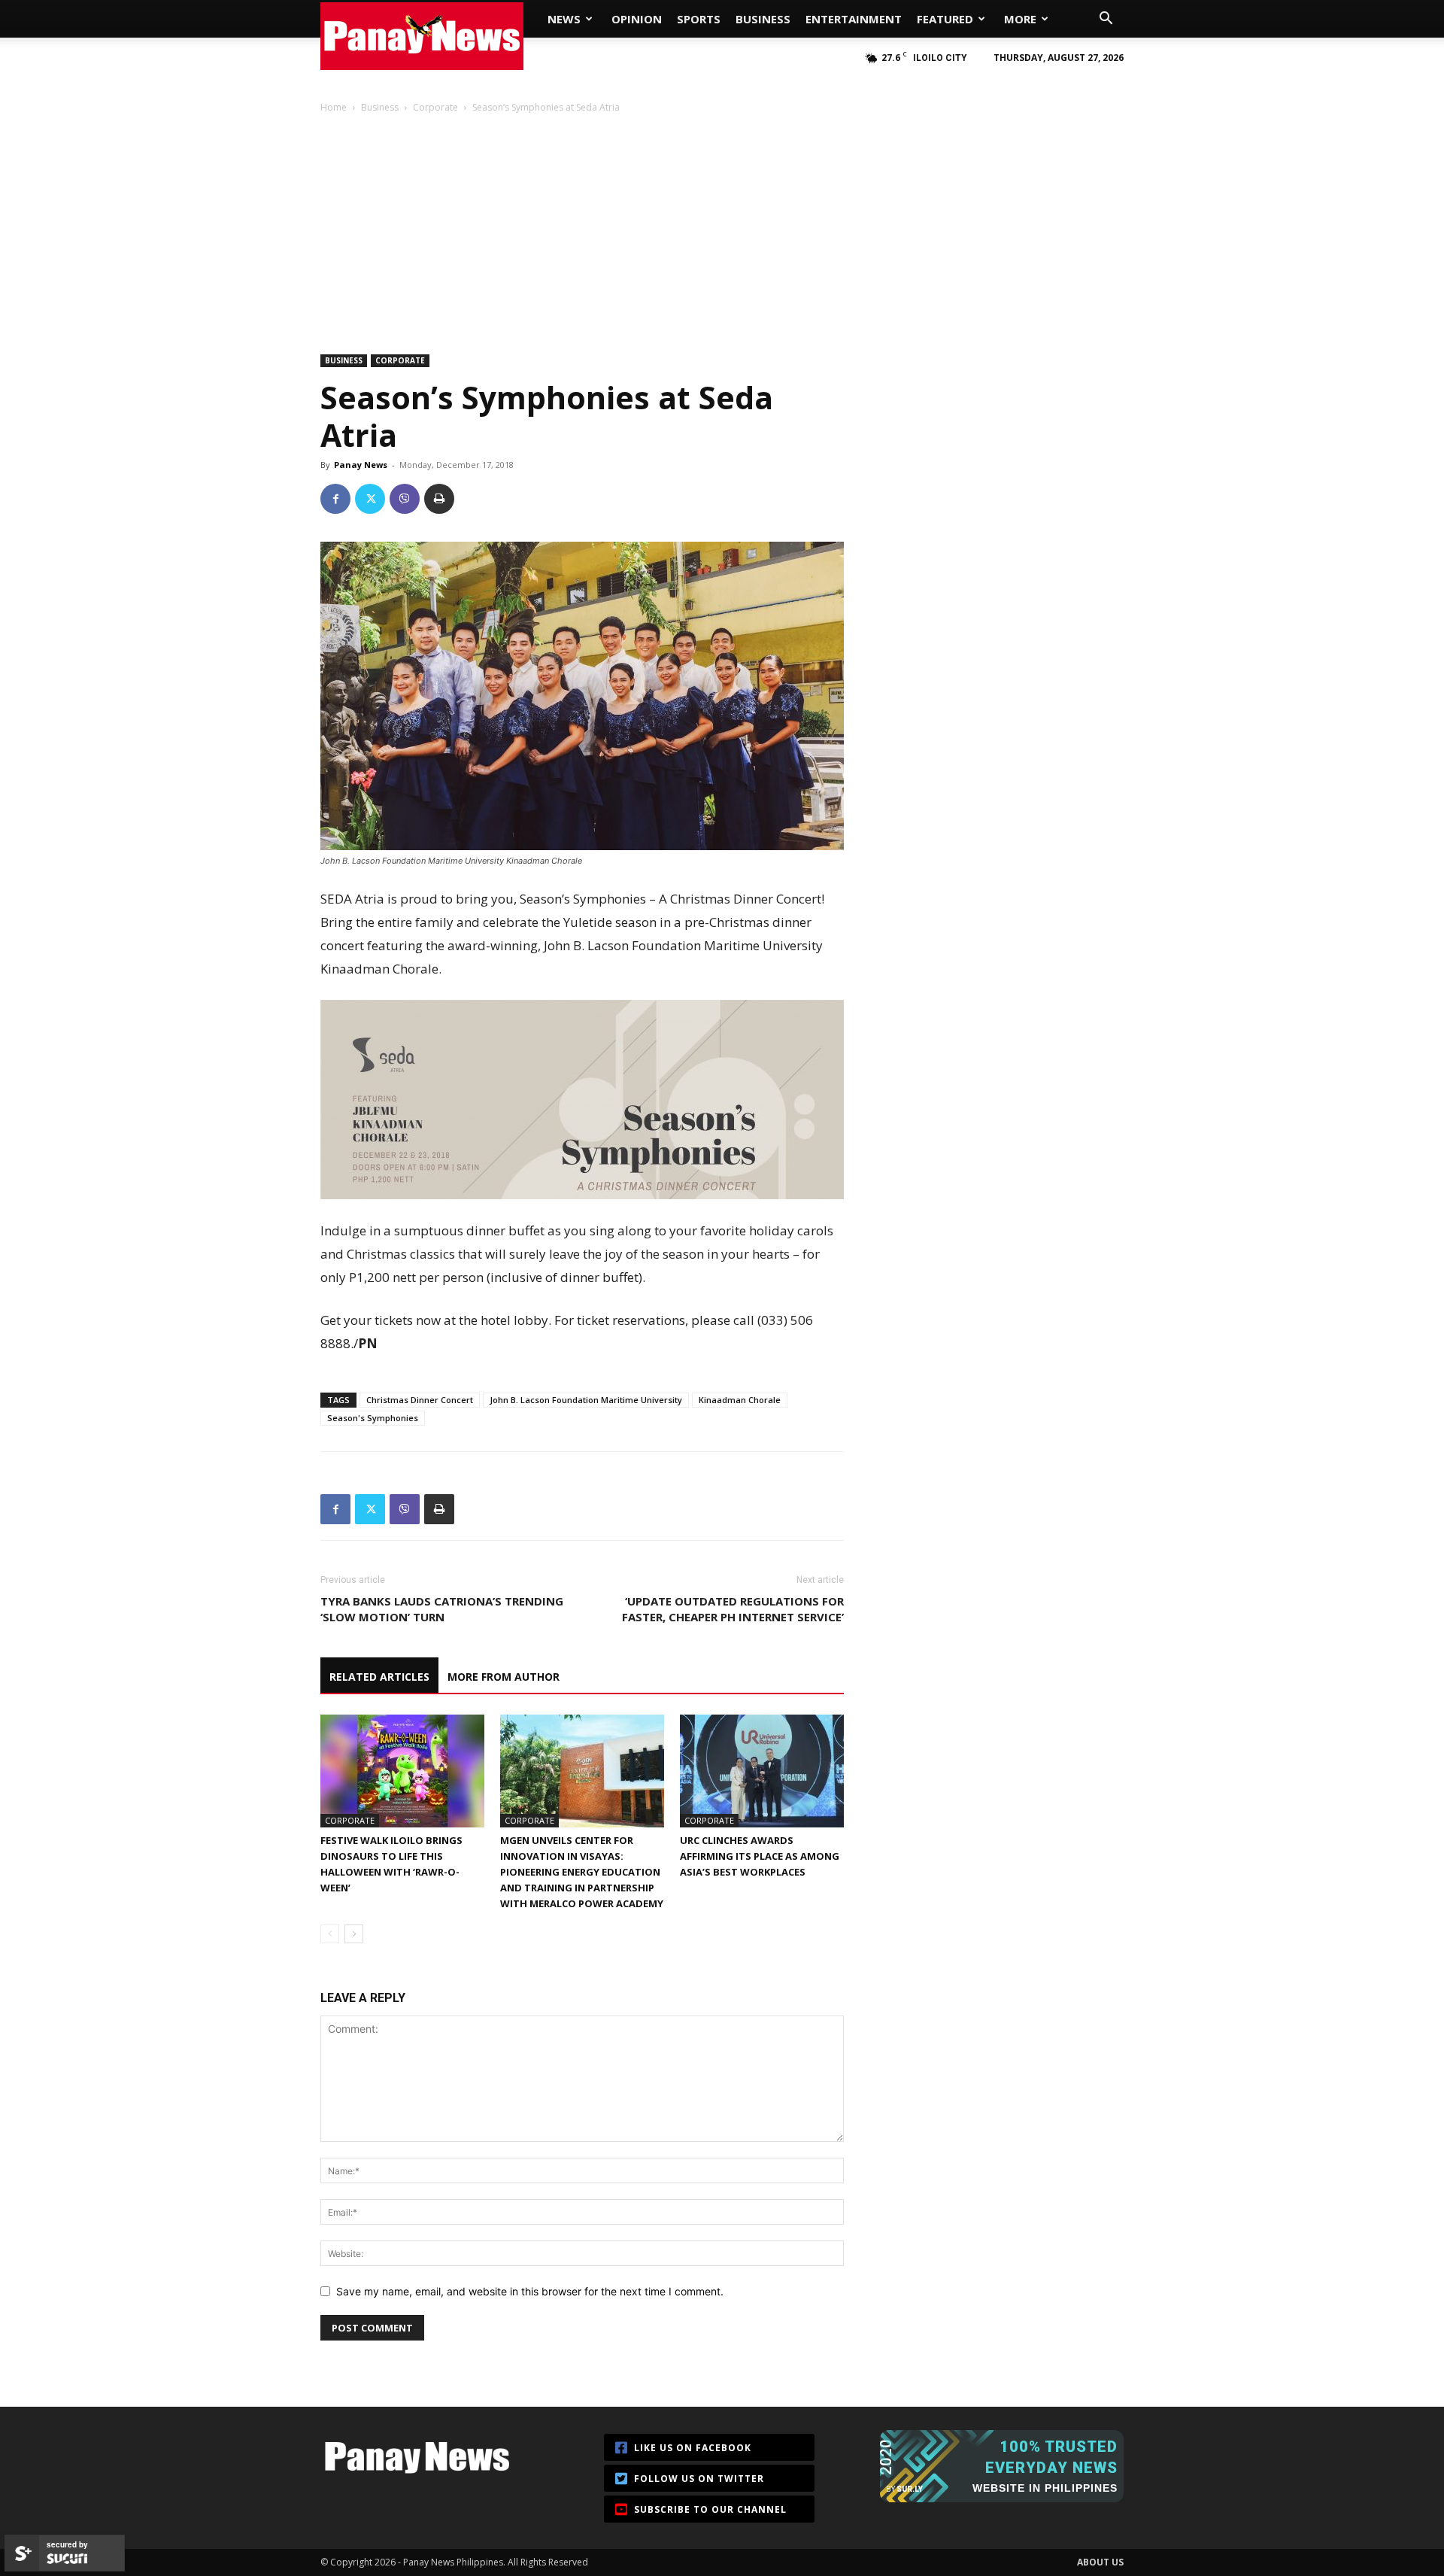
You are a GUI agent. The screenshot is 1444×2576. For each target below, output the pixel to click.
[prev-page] (330, 1934)
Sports (699, 19)
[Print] (439, 499)
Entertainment (854, 19)
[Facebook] (335, 499)
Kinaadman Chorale (740, 1400)
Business (763, 19)
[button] (1106, 20)
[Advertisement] (722, 227)
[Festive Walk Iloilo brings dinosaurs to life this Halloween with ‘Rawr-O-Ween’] (402, 1771)
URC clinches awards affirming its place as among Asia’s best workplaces (760, 1856)
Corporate (435, 107)
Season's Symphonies (373, 1418)
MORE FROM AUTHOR (504, 1677)
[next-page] (354, 1934)
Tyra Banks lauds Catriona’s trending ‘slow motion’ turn (442, 1609)
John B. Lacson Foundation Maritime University (586, 1400)
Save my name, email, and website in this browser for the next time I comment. (530, 2291)
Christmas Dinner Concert (420, 1400)
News (564, 19)
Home (334, 107)
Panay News (361, 465)
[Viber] (405, 499)
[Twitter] (370, 499)
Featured (945, 19)
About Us (1100, 2562)
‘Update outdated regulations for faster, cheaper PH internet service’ (733, 1609)
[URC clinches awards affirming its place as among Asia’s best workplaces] (762, 1771)
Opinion (637, 19)
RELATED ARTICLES (379, 1677)
